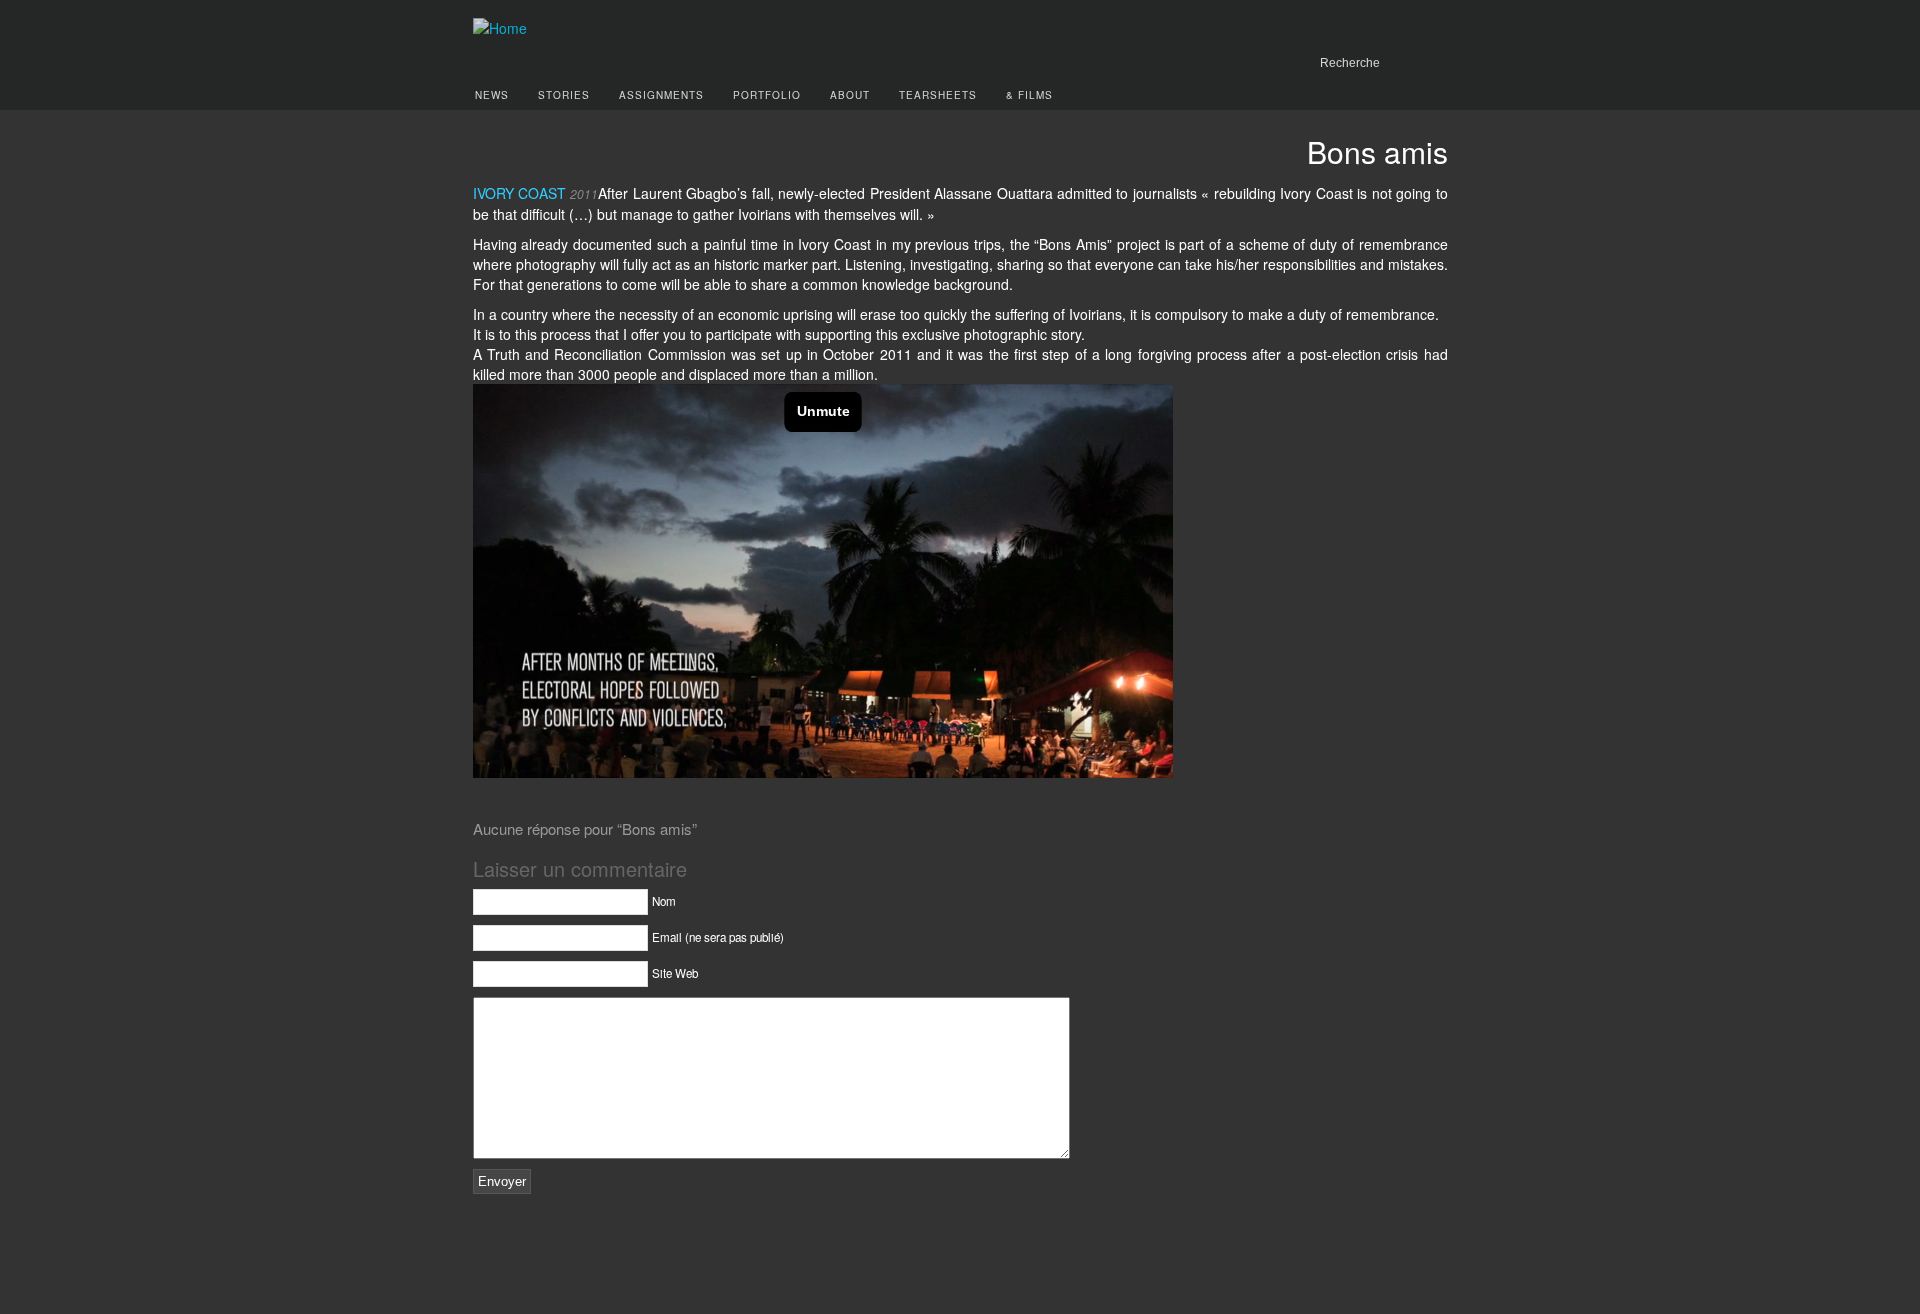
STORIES (564, 95)
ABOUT (850, 95)
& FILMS (1029, 95)
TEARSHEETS (938, 95)
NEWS (492, 95)
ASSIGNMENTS (661, 95)
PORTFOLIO (767, 95)
